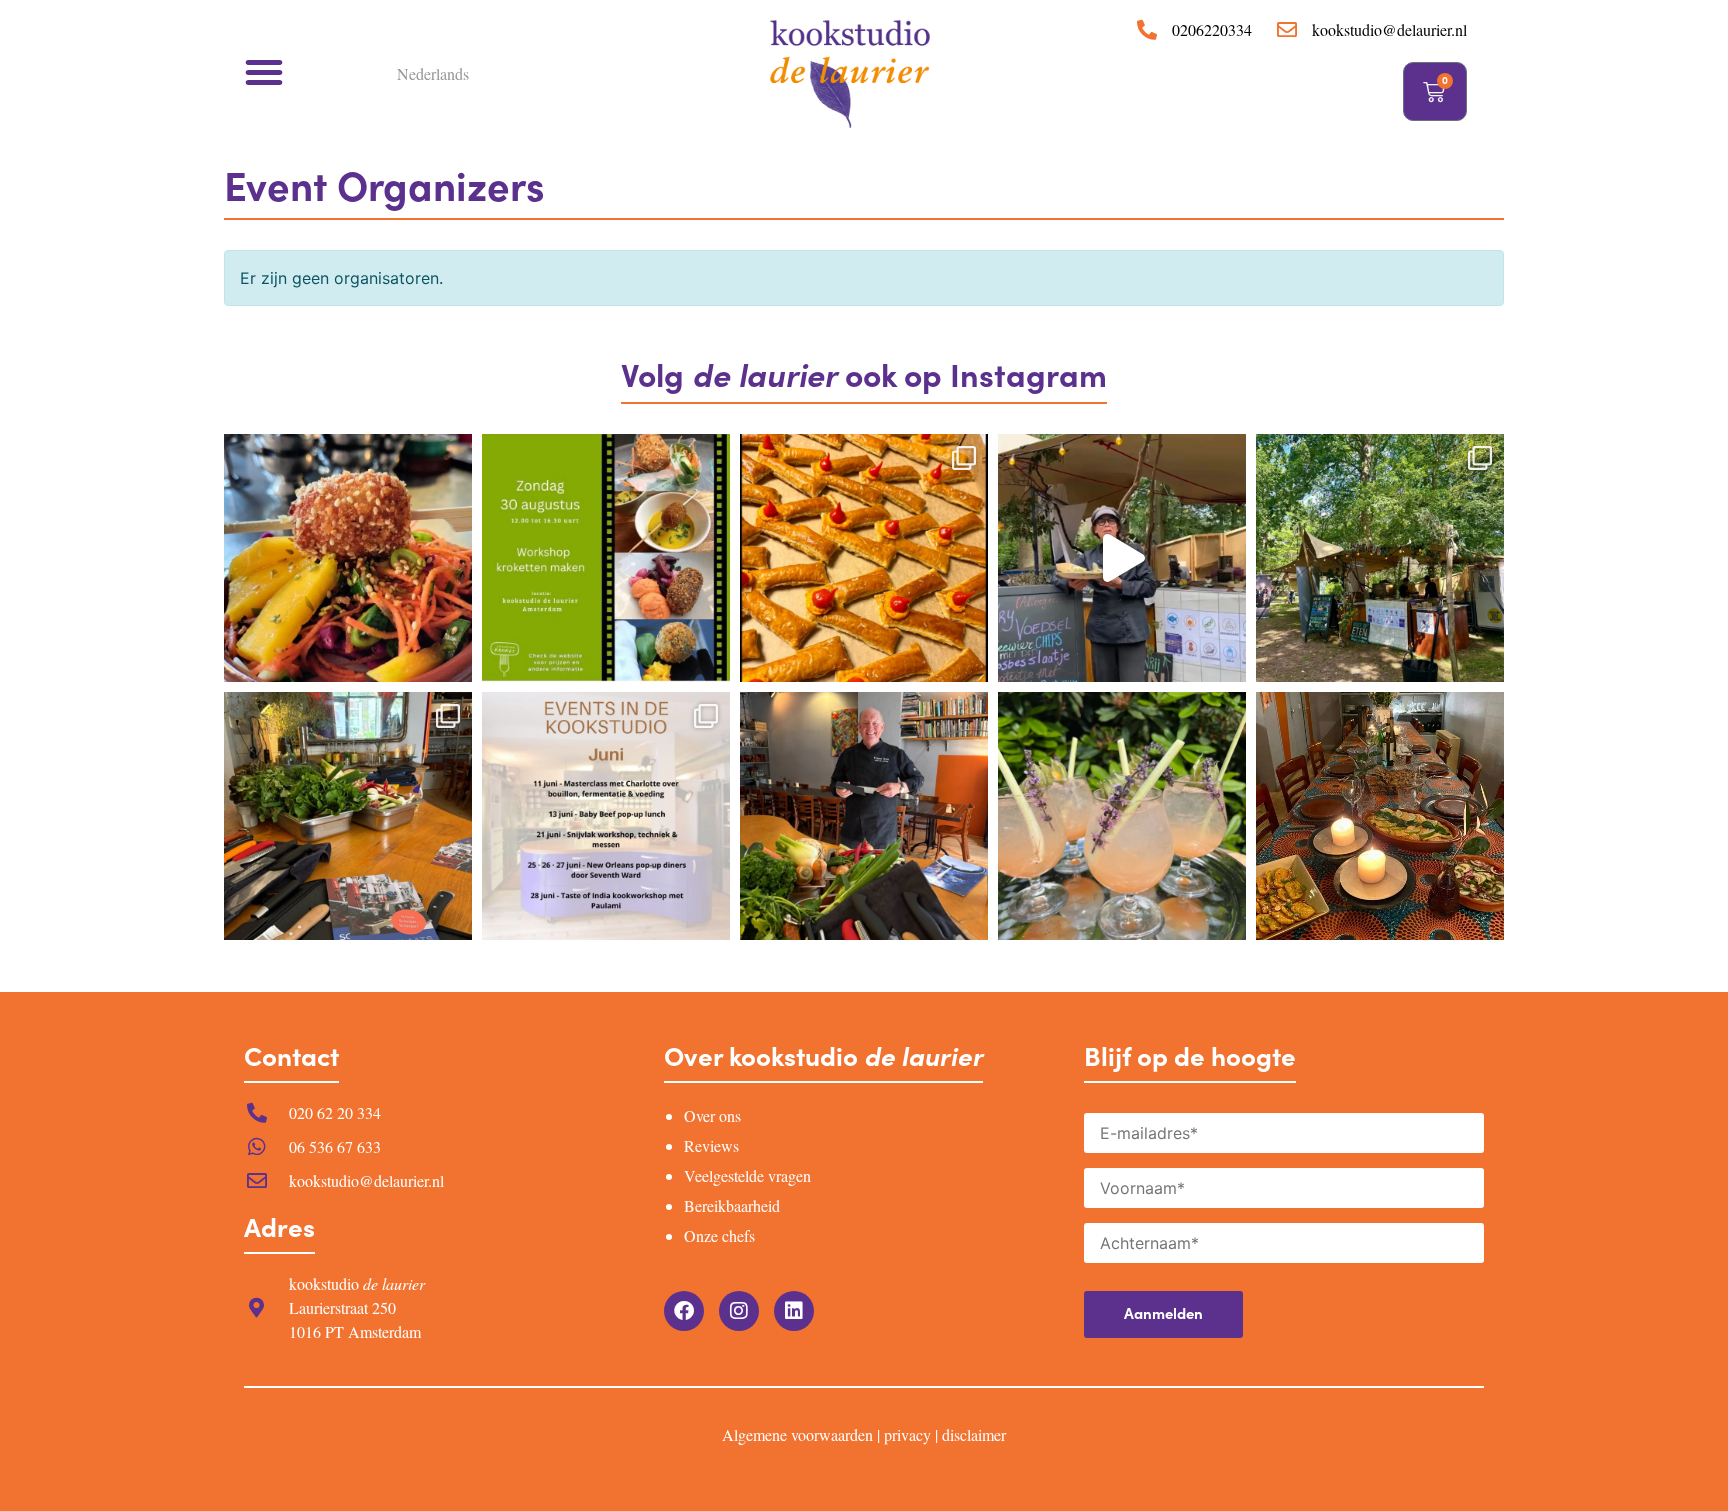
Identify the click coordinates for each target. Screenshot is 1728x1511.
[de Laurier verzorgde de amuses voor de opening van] (864, 558)
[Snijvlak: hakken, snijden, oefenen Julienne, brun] (864, 816)
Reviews (711, 1145)
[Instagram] (739, 1311)
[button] (264, 72)
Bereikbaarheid (732, 1205)
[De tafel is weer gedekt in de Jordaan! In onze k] (1380, 816)
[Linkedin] (794, 1311)
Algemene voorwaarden (797, 1434)
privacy (907, 1434)
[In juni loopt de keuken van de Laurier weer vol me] (606, 816)
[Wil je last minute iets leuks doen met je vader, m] (348, 816)
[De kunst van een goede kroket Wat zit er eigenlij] (348, 558)
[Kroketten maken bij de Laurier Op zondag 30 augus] (606, 558)
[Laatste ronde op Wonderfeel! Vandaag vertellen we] (1122, 558)
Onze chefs (719, 1235)
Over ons (712, 1115)
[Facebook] (684, 1311)
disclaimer (974, 1434)
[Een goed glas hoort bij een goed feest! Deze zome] (1122, 816)
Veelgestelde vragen (747, 1175)
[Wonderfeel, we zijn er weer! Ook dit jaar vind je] (1380, 558)
